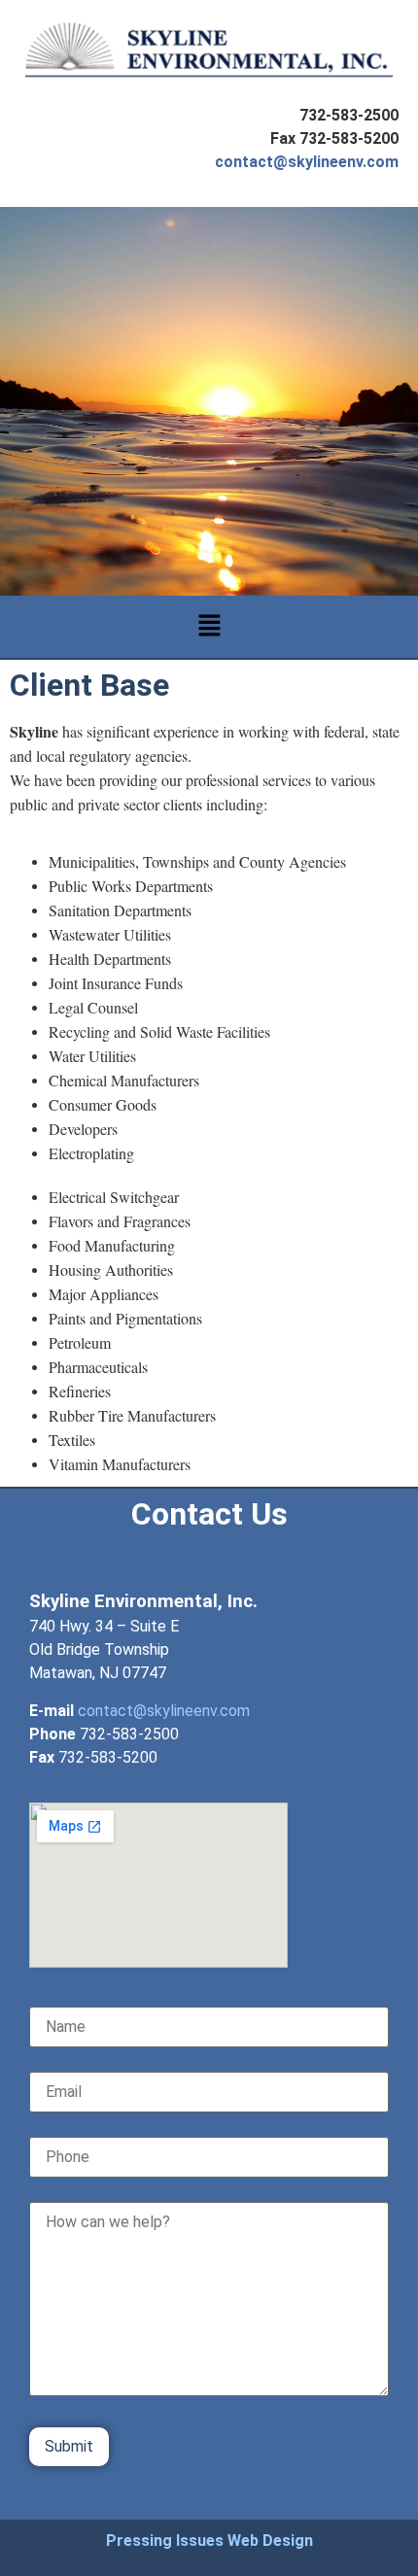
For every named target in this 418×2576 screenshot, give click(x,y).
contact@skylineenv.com (307, 162)
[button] (209, 626)
